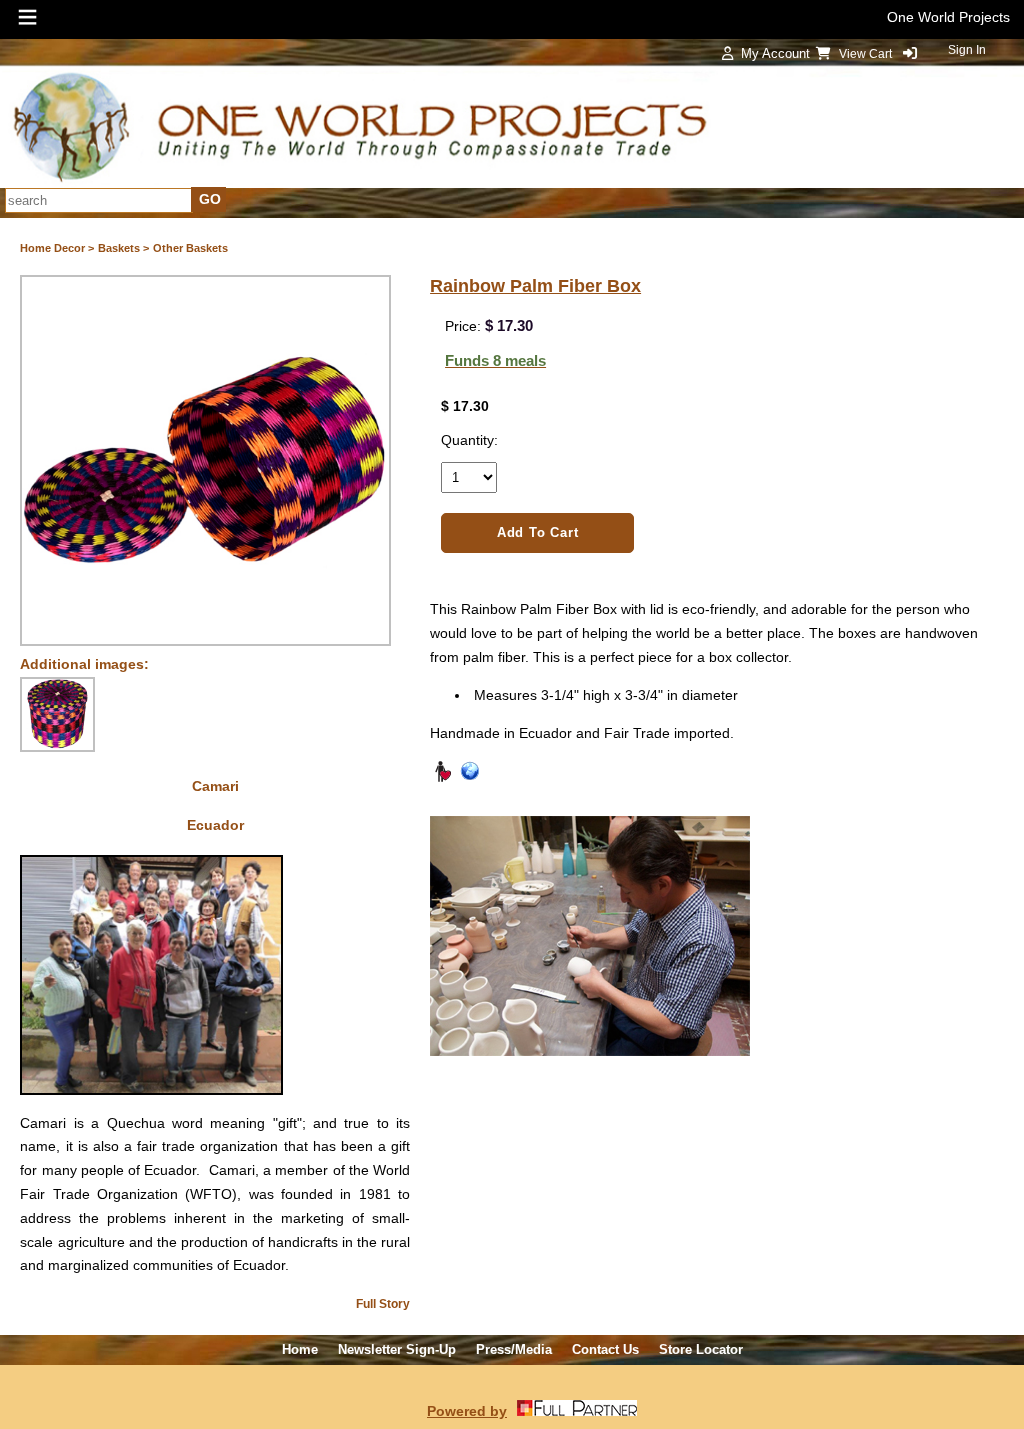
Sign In (967, 49)
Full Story (383, 1304)
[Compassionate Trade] (442, 778)
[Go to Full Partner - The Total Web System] (577, 1411)
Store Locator (701, 1349)
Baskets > (123, 248)
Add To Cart (538, 532)
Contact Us (605, 1349)
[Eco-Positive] (470, 778)
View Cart (867, 54)
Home (300, 1349)
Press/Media (514, 1349)
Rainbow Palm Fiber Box (535, 286)
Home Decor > (57, 248)
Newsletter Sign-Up (397, 1349)
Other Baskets (190, 248)
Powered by (467, 1411)
